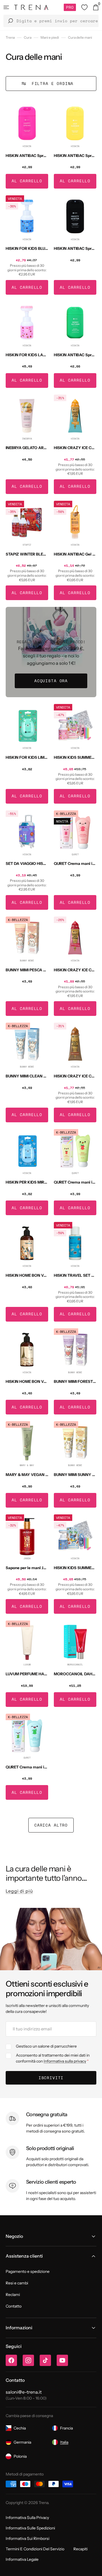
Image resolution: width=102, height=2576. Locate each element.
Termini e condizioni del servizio (35, 2549)
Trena (10, 37)
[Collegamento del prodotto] (27, 145)
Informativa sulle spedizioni (30, 2528)
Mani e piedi (50, 37)
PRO (70, 7)
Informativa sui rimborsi (27, 2538)
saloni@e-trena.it (24, 2392)
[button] (6, 7)
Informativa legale (22, 2559)
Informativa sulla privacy (65, 2061)
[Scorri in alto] (93, 2568)
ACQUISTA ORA (51, 681)
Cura (28, 37)
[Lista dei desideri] (84, 7)
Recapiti (80, 2549)
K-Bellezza (66, 814)
